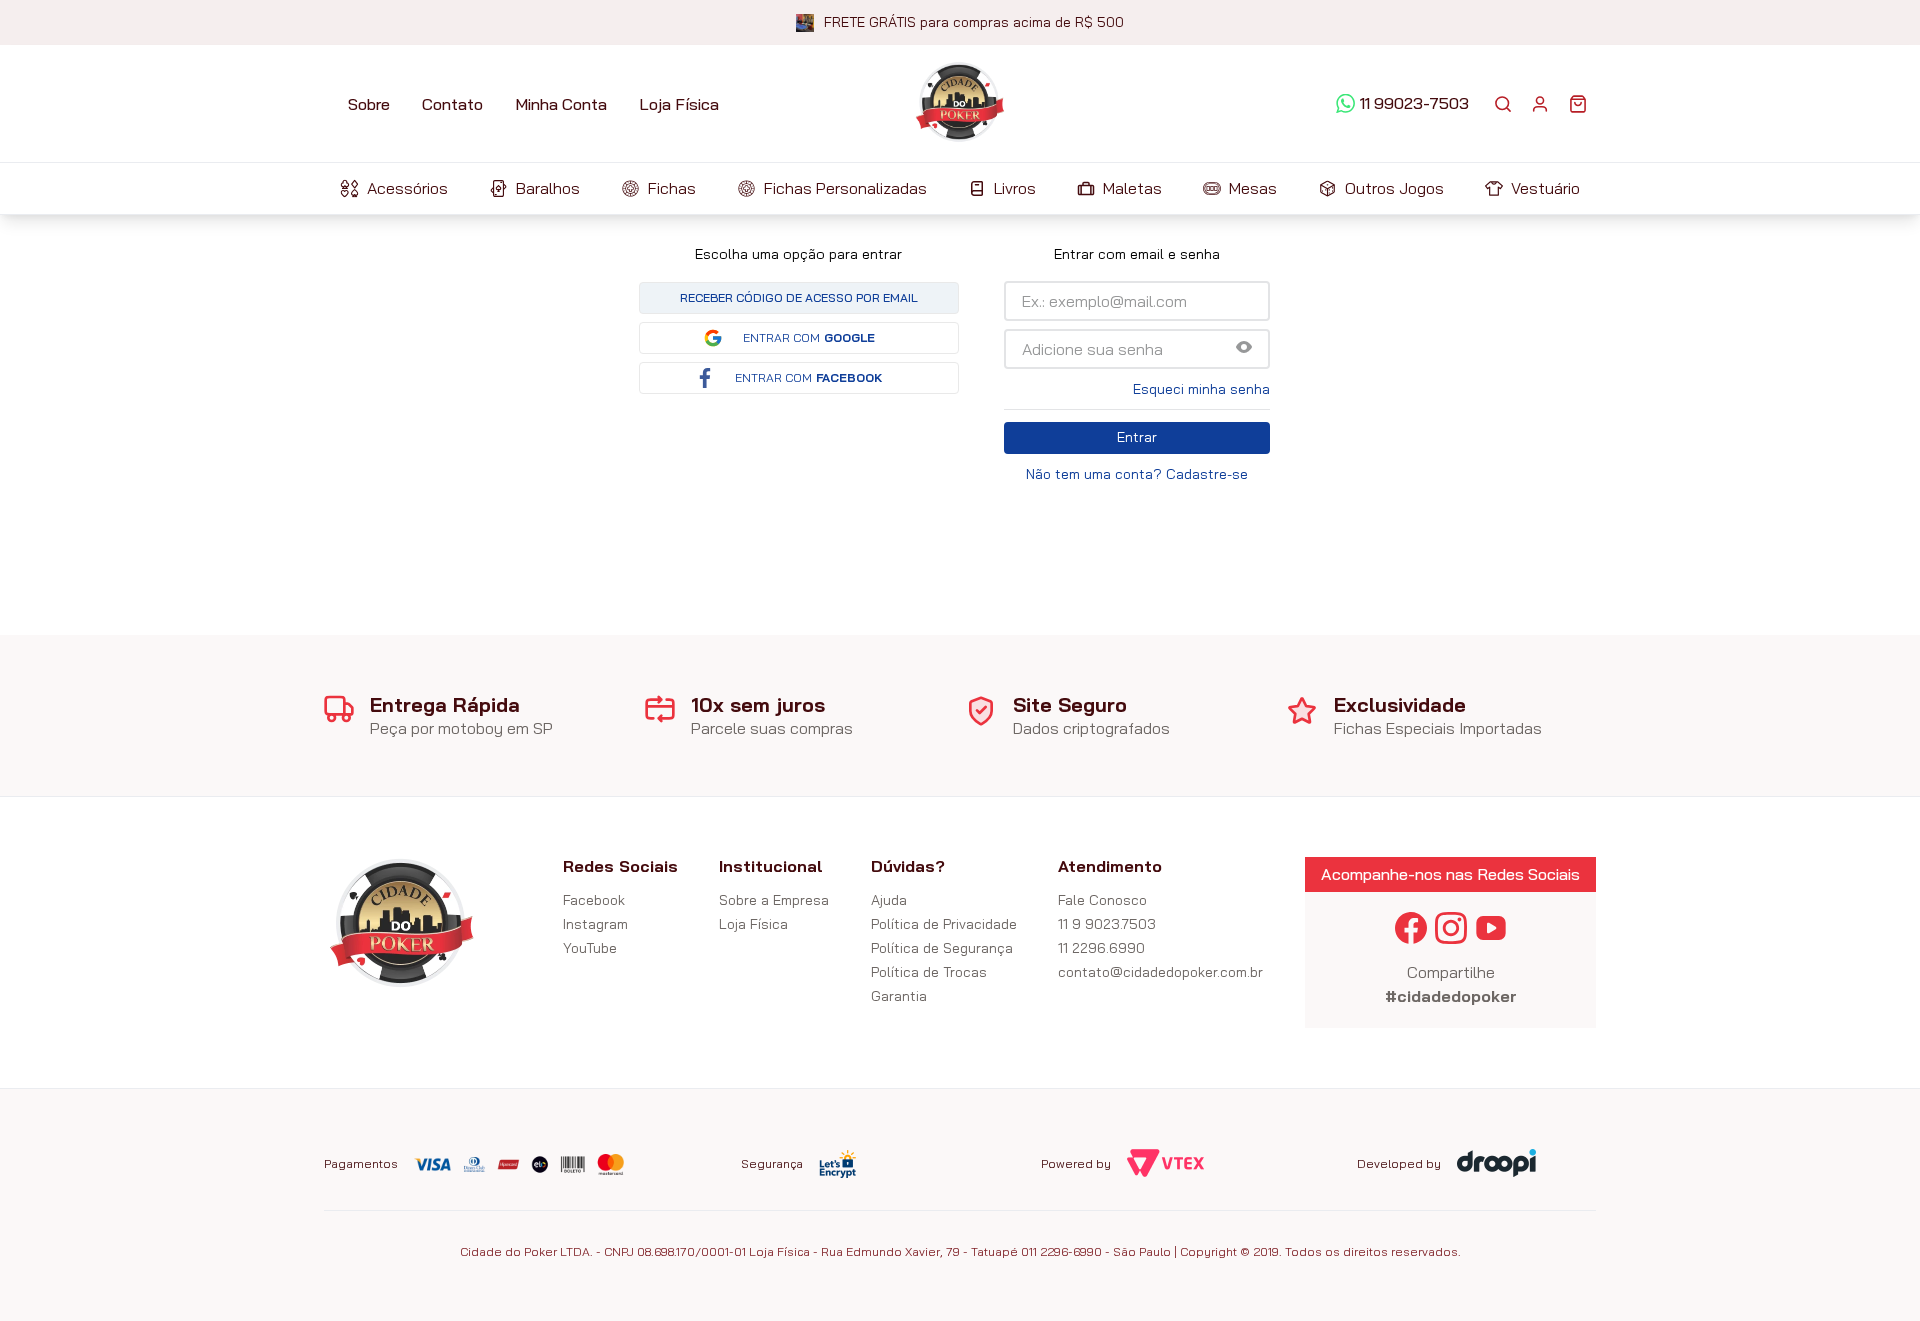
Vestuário (1545, 188)
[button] (1244, 348)
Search (1503, 104)
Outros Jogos (1394, 188)
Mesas (1253, 188)
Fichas (672, 188)
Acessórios (407, 188)
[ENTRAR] (1540, 104)
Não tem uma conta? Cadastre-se (1137, 474)
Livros (1015, 188)
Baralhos (548, 188)
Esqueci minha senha (1201, 389)
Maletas (1132, 188)
